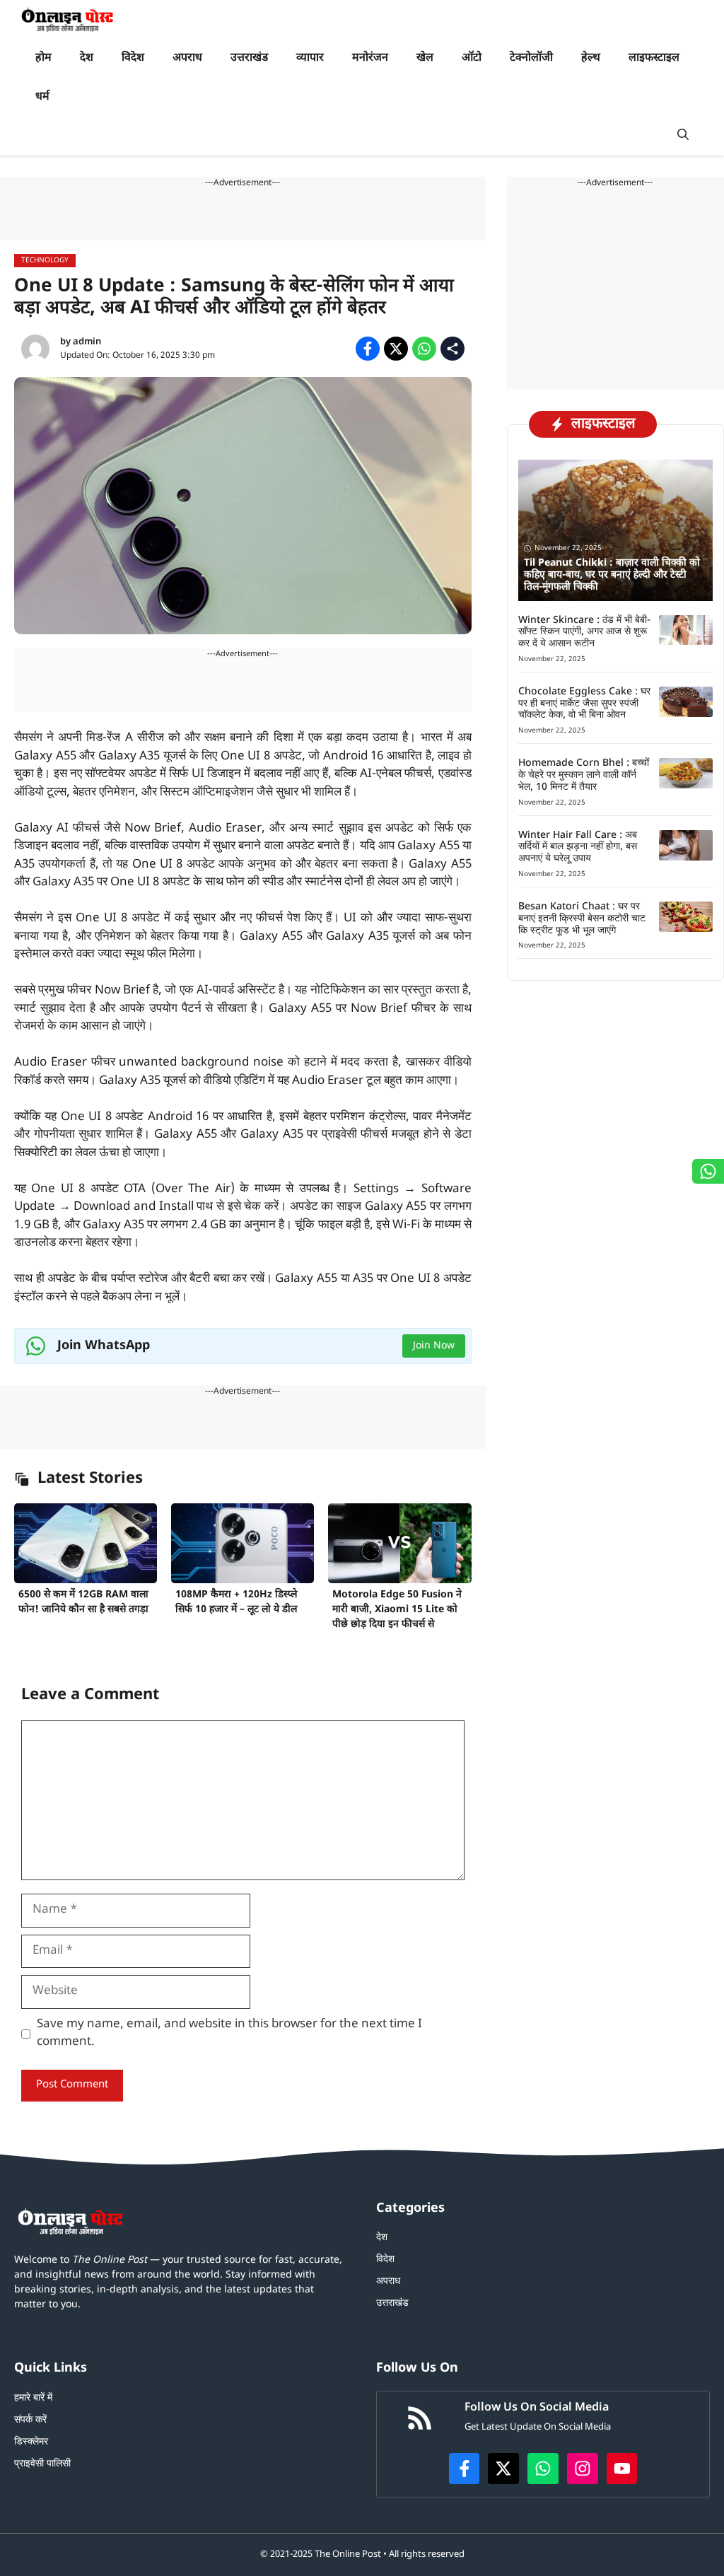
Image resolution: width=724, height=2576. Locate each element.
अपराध (187, 58)
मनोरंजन (370, 58)
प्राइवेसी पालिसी (42, 2464)
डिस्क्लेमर (31, 2442)
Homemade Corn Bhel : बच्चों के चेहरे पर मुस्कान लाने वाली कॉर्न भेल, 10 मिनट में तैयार (584, 775)
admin (87, 342)
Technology (45, 261)
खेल (425, 58)
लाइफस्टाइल (654, 58)
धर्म (42, 97)
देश (87, 58)
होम (43, 58)
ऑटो (472, 58)
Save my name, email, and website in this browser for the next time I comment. (229, 2034)
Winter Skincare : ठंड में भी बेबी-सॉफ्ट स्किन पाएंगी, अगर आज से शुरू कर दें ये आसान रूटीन (584, 633)
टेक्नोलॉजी (531, 58)
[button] (683, 136)
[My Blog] (68, 19)
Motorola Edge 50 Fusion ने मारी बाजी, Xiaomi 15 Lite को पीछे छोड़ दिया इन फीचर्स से (397, 1610)
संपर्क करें (30, 2420)
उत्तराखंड (249, 58)
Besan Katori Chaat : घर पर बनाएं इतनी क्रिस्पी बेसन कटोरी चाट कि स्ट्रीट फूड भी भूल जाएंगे (582, 919)
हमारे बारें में (33, 2398)
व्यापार (310, 58)
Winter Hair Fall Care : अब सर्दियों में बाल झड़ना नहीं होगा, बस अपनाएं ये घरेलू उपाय (578, 847)
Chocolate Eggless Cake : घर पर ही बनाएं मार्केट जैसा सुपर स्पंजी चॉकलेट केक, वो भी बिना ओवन (584, 704)
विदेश (133, 58)
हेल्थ (591, 58)
